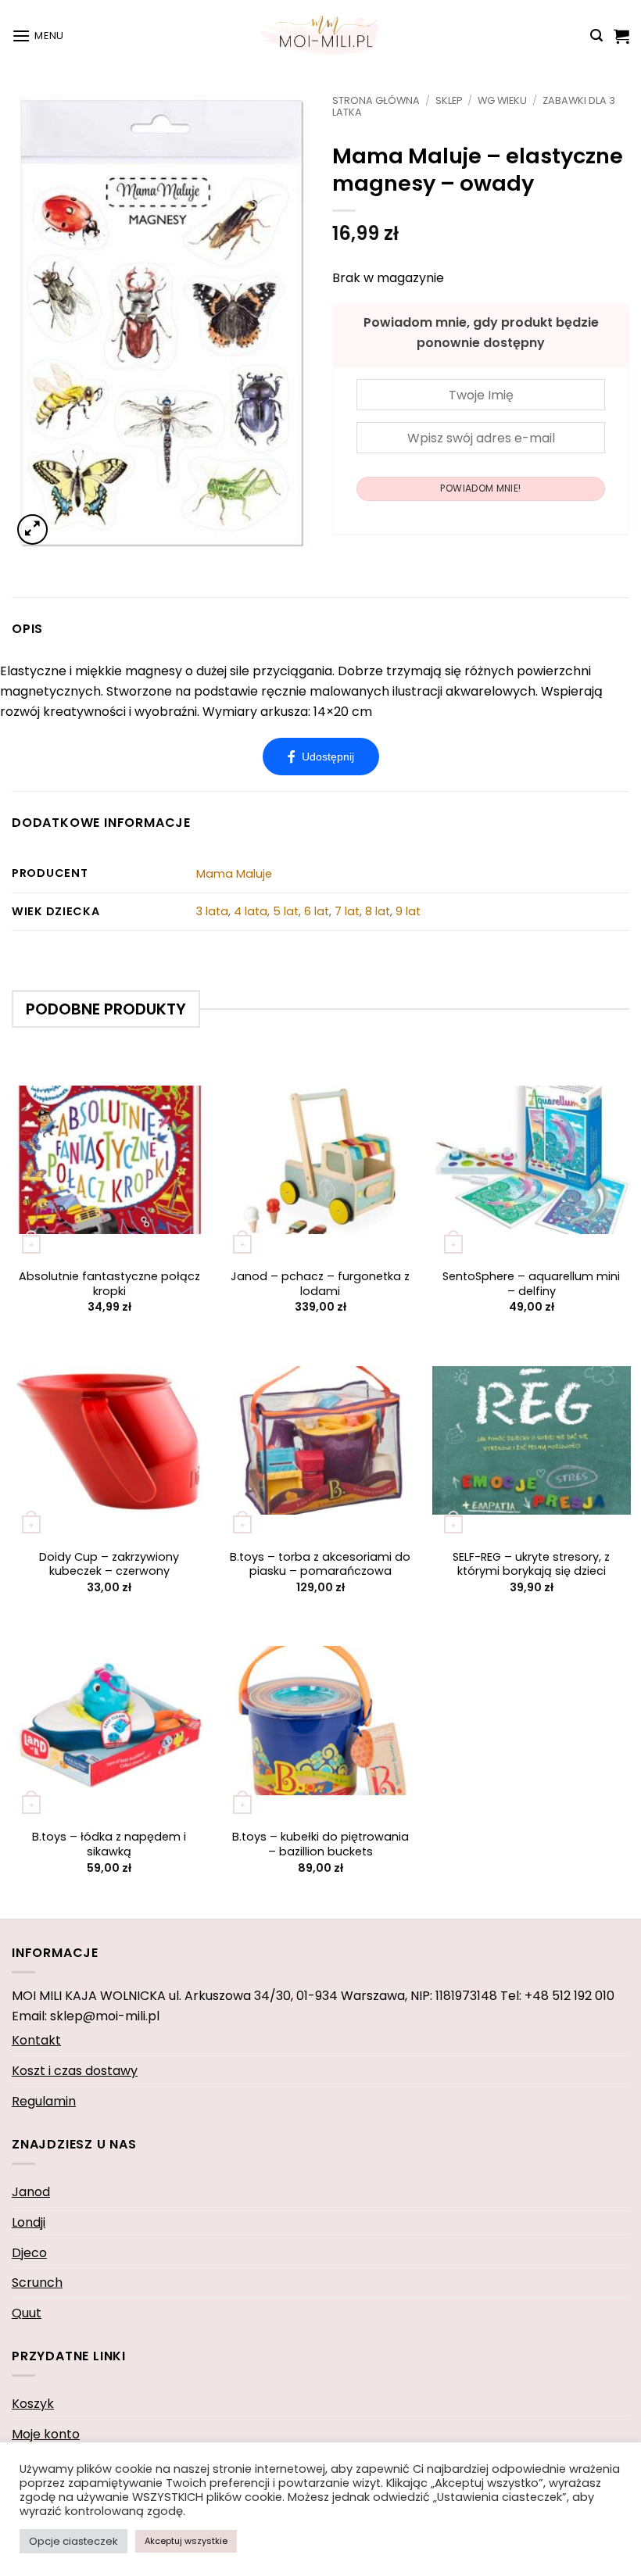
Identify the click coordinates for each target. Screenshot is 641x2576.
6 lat (317, 911)
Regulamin (44, 2101)
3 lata (212, 911)
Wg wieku (502, 100)
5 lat (286, 911)
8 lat (378, 911)
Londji (29, 2222)
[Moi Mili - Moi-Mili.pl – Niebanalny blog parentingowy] (320, 35)
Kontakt (36, 2040)
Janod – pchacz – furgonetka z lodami (320, 1284)
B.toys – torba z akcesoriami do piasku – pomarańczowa (320, 1564)
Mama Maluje (234, 874)
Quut (27, 2313)
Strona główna (376, 100)
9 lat (408, 911)
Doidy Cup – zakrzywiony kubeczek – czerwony (109, 1564)
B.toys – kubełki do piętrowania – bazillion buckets (320, 1844)
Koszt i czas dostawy (75, 2071)
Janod (31, 2192)
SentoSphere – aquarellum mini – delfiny (531, 1284)
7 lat (347, 911)
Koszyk (33, 2404)
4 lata (251, 911)
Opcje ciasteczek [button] (73, 2541)
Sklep (449, 100)
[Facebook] (321, 757)
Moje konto (46, 2434)
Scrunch (37, 2283)
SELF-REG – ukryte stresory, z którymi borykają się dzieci (531, 1564)
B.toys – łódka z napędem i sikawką (109, 1844)
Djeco (29, 2253)
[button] (38, 36)
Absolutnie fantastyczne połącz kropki (109, 1284)
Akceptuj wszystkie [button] (186, 2541)
